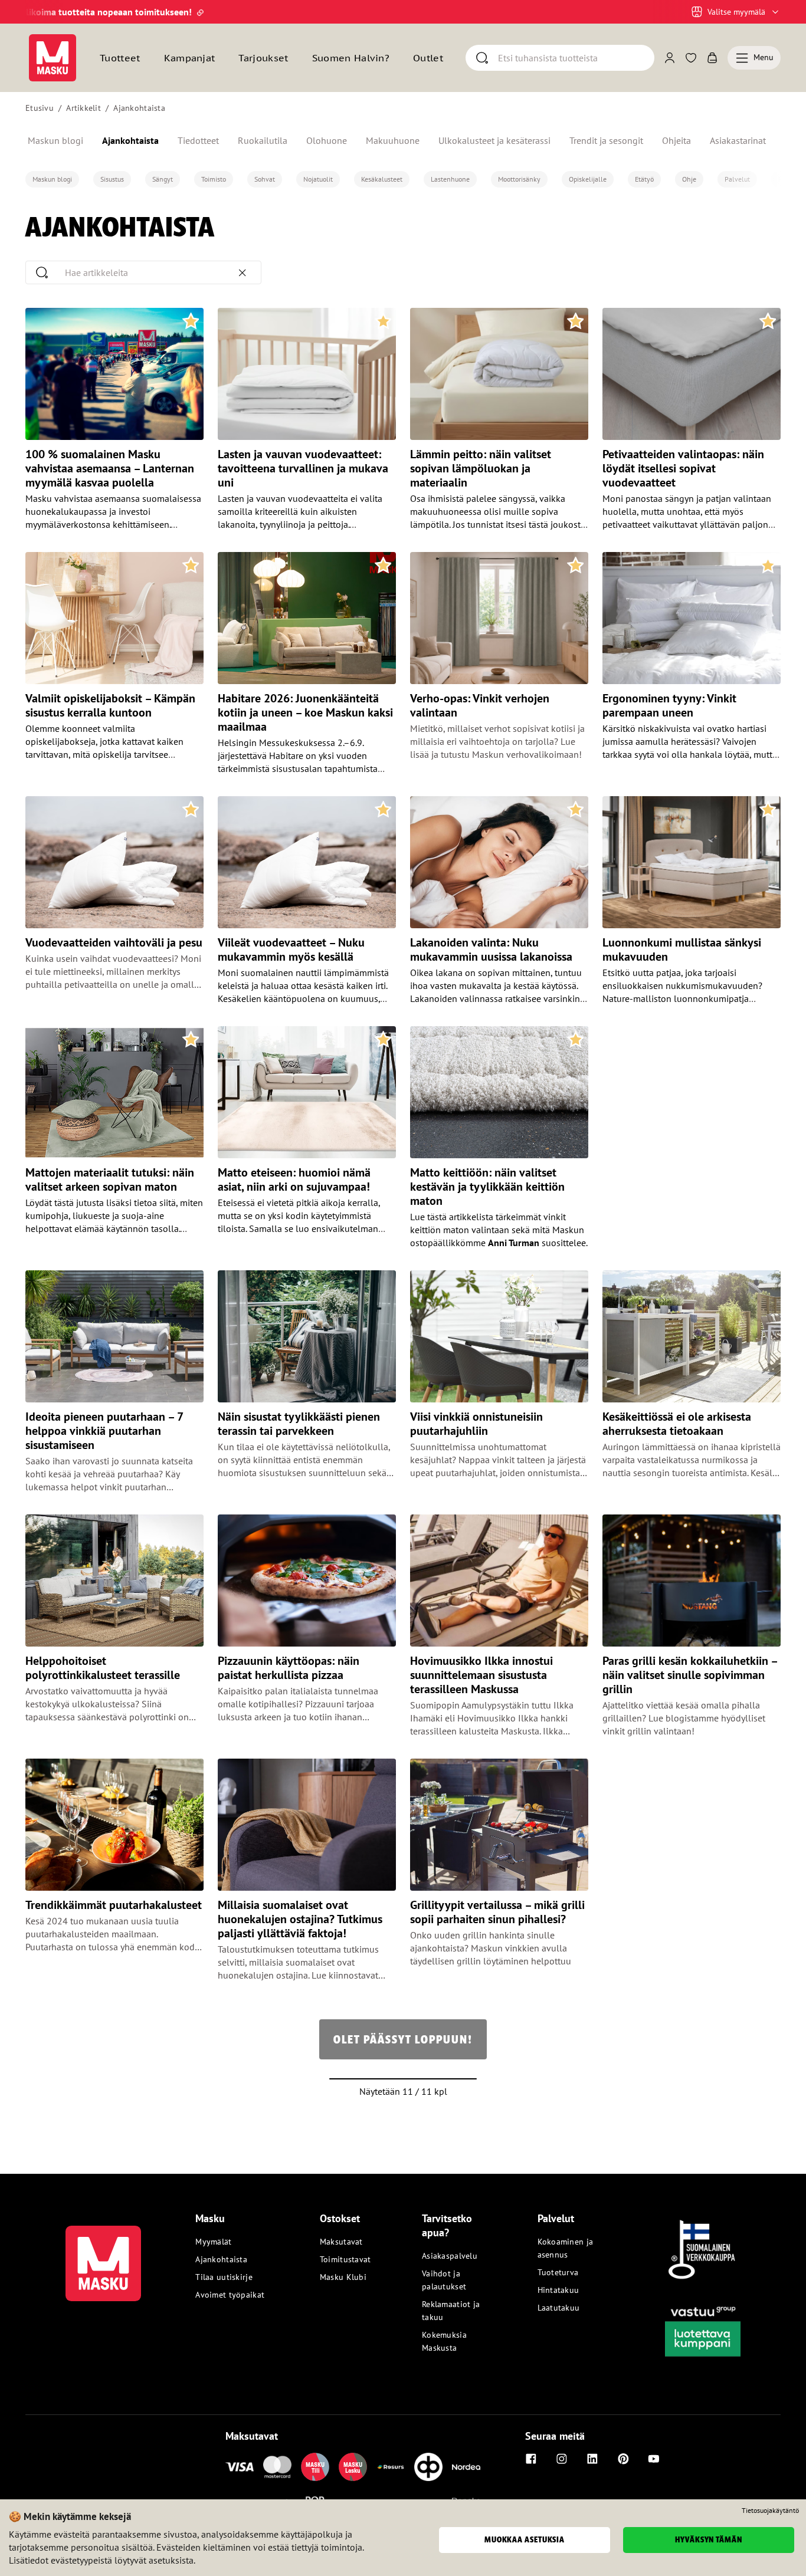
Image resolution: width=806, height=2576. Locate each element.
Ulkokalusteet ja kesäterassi (494, 140)
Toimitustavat (345, 2259)
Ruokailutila (263, 140)
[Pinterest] (623, 2459)
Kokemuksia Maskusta (444, 2341)
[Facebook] (531, 2459)
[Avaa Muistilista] (691, 58)
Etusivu (40, 108)
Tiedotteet (198, 140)
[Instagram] (562, 2459)
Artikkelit (83, 108)
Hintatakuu (558, 2290)
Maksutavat (341, 2242)
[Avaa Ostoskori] (712, 58)
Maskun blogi (55, 140)
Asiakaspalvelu (450, 2256)
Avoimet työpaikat (230, 2295)
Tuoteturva (558, 2272)
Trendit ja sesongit (606, 140)
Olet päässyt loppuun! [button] (403, 2039)
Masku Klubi (343, 2277)
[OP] (428, 2467)
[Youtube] (654, 2459)
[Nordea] (466, 2467)
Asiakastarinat (738, 140)
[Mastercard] (277, 2467)
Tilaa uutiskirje (224, 2277)
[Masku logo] (103, 2256)
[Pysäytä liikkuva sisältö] (45, 12)
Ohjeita (676, 140)
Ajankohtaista (139, 108)
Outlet (428, 58)
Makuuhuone (393, 140)
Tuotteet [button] (120, 58)
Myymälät (213, 2242)
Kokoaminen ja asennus (566, 2248)
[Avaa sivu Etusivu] (53, 58)
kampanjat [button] (190, 58)
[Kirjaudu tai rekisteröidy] (670, 58)
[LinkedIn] (592, 2459)
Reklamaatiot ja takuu (451, 2311)
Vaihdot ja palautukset (444, 2280)
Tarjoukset (263, 58)
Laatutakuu (559, 2308)
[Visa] (240, 2467)
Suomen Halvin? (351, 58)
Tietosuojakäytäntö (770, 2511)
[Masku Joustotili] (391, 2467)
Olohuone (327, 140)
